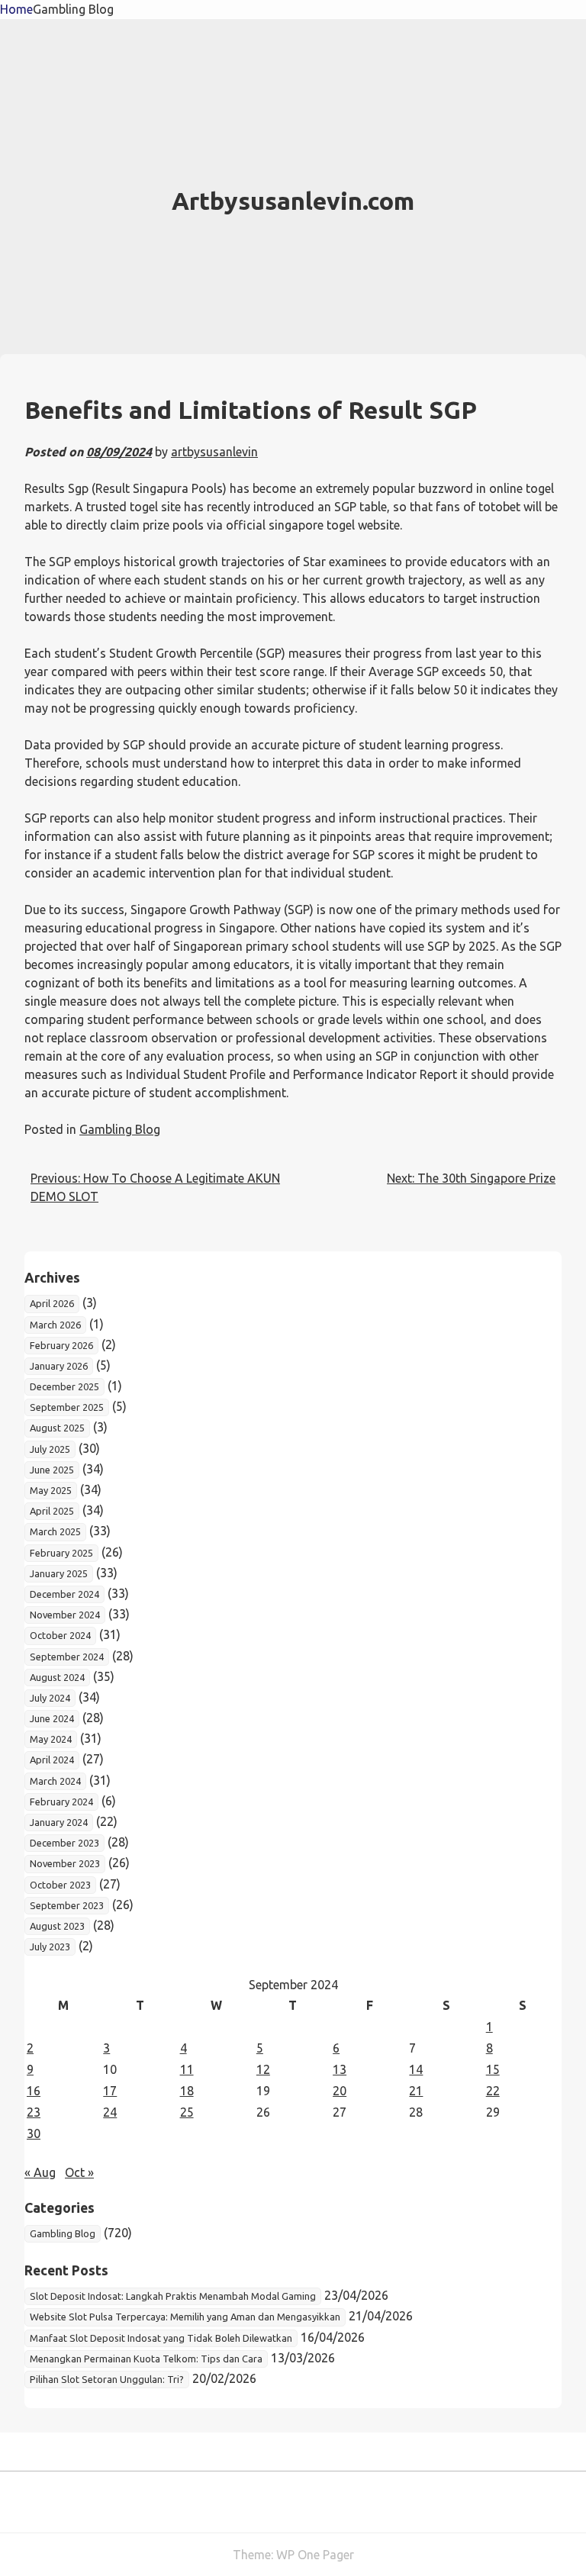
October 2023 (60, 1885)
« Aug (40, 2172)
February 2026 (61, 1345)
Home (16, 9)
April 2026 (52, 1303)
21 (416, 2091)
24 (110, 2112)
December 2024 (64, 1594)
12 (263, 2069)
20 (340, 2091)
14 (416, 2069)
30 (34, 2133)
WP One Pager (315, 2555)
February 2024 (61, 1802)
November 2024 (65, 1615)
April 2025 (52, 1511)
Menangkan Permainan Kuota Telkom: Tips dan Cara (146, 2359)
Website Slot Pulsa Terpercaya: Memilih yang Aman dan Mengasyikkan (185, 2317)
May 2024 (51, 1739)
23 (34, 2112)
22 (493, 2091)
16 (34, 2091)
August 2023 (57, 1926)
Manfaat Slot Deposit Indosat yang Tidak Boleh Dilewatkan (161, 2338)
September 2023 (67, 1905)
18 (187, 2091)
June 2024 (52, 1718)
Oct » (79, 2172)
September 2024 (67, 1657)
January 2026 (59, 1366)
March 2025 (55, 1531)
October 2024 (60, 1635)
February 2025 (61, 1553)
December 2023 (64, 1843)
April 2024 (52, 1760)
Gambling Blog (73, 9)
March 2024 (55, 1781)
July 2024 (50, 1698)
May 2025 (51, 1490)
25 (187, 2112)
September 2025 (67, 1407)
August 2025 (57, 1428)
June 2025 (52, 1470)
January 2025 (59, 1573)
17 (110, 2091)
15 (493, 2069)
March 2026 (55, 1325)
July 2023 (50, 1946)
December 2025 (64, 1386)
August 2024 (57, 1677)
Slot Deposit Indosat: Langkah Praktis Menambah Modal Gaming (173, 2296)
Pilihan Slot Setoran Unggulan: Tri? (107, 2379)
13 (340, 2069)
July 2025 (50, 1449)
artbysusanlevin (214, 452)
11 (187, 2069)
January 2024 (59, 1822)
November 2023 (65, 1863)
